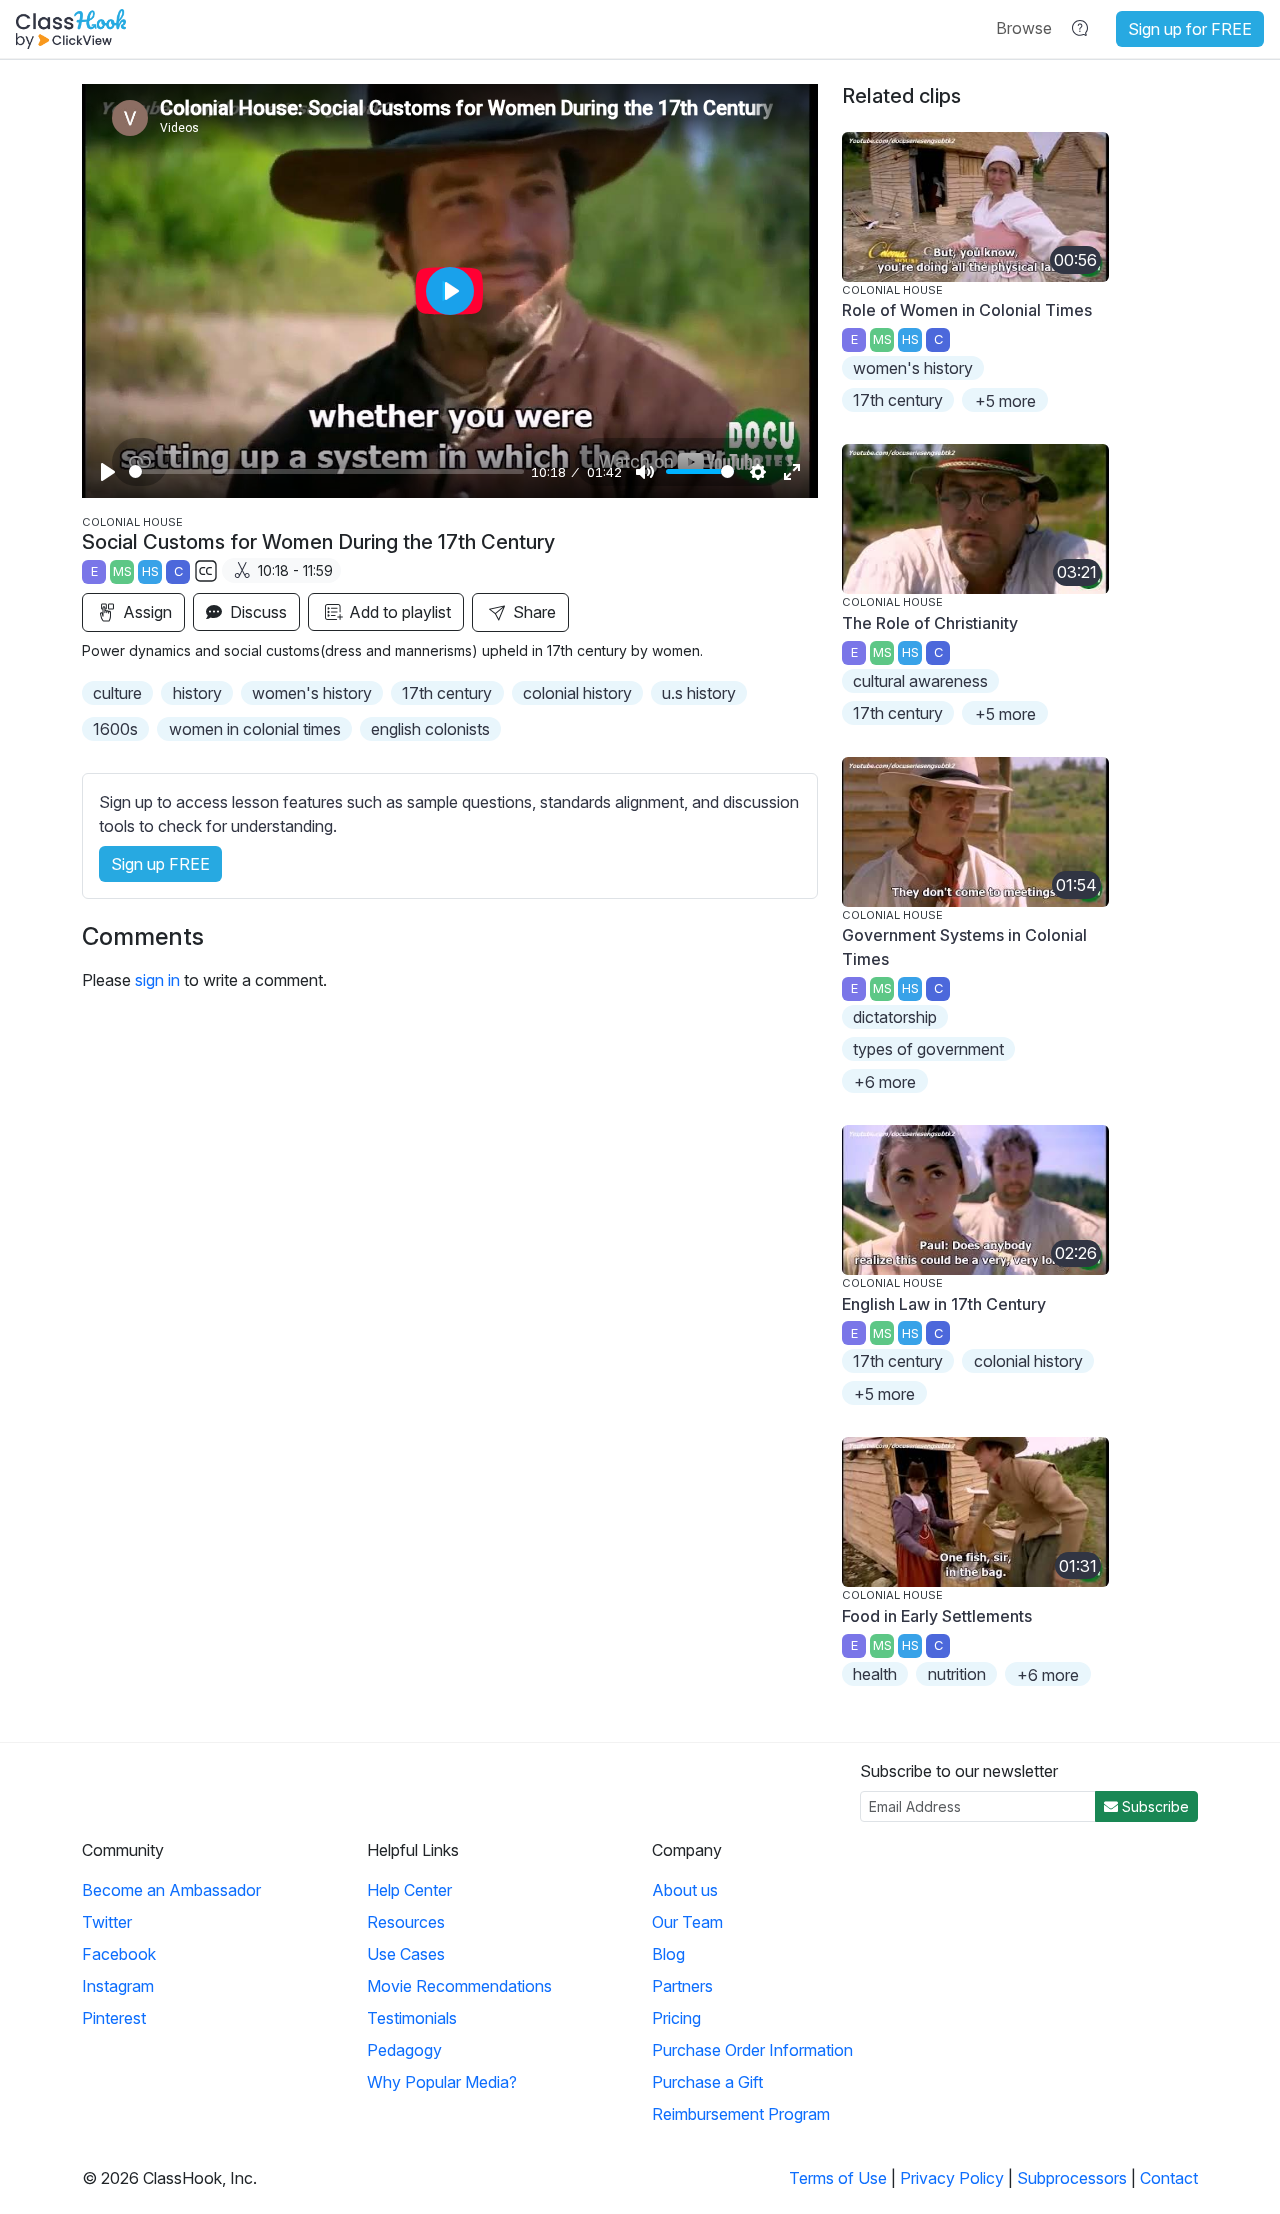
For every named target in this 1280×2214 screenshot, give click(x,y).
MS (122, 571)
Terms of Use (838, 2178)
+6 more (885, 1082)
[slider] (326, 471)
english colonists (430, 729)
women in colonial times (255, 729)
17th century (447, 693)
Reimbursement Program (741, 2114)
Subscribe (1153, 1806)
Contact (1169, 2178)
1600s (115, 729)
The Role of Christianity (930, 623)
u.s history (699, 693)
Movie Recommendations (459, 1986)
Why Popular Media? (442, 2082)
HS (150, 571)
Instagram (118, 1986)
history (197, 693)
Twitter (107, 1922)
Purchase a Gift (707, 2082)
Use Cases (406, 1954)
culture (117, 693)
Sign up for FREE (1190, 29)
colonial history (577, 693)
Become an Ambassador (171, 1890)
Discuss (256, 612)
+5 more (1005, 401)
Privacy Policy (952, 2178)
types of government (928, 1049)
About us (685, 1890)
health (875, 1674)
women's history (312, 693)
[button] (1024, 28)
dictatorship (895, 1017)
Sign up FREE (160, 864)
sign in (157, 980)
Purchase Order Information (752, 2050)
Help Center (409, 1890)
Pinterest (114, 2018)
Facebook (119, 1954)
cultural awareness (920, 681)
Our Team (687, 1922)
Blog (668, 1954)
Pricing (676, 2018)
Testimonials (412, 2018)
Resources (406, 1922)
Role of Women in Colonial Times (967, 310)
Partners (682, 1986)
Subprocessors (1072, 2178)
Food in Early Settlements (937, 1616)
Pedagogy (404, 2050)
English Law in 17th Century (944, 1304)
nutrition (957, 1674)
